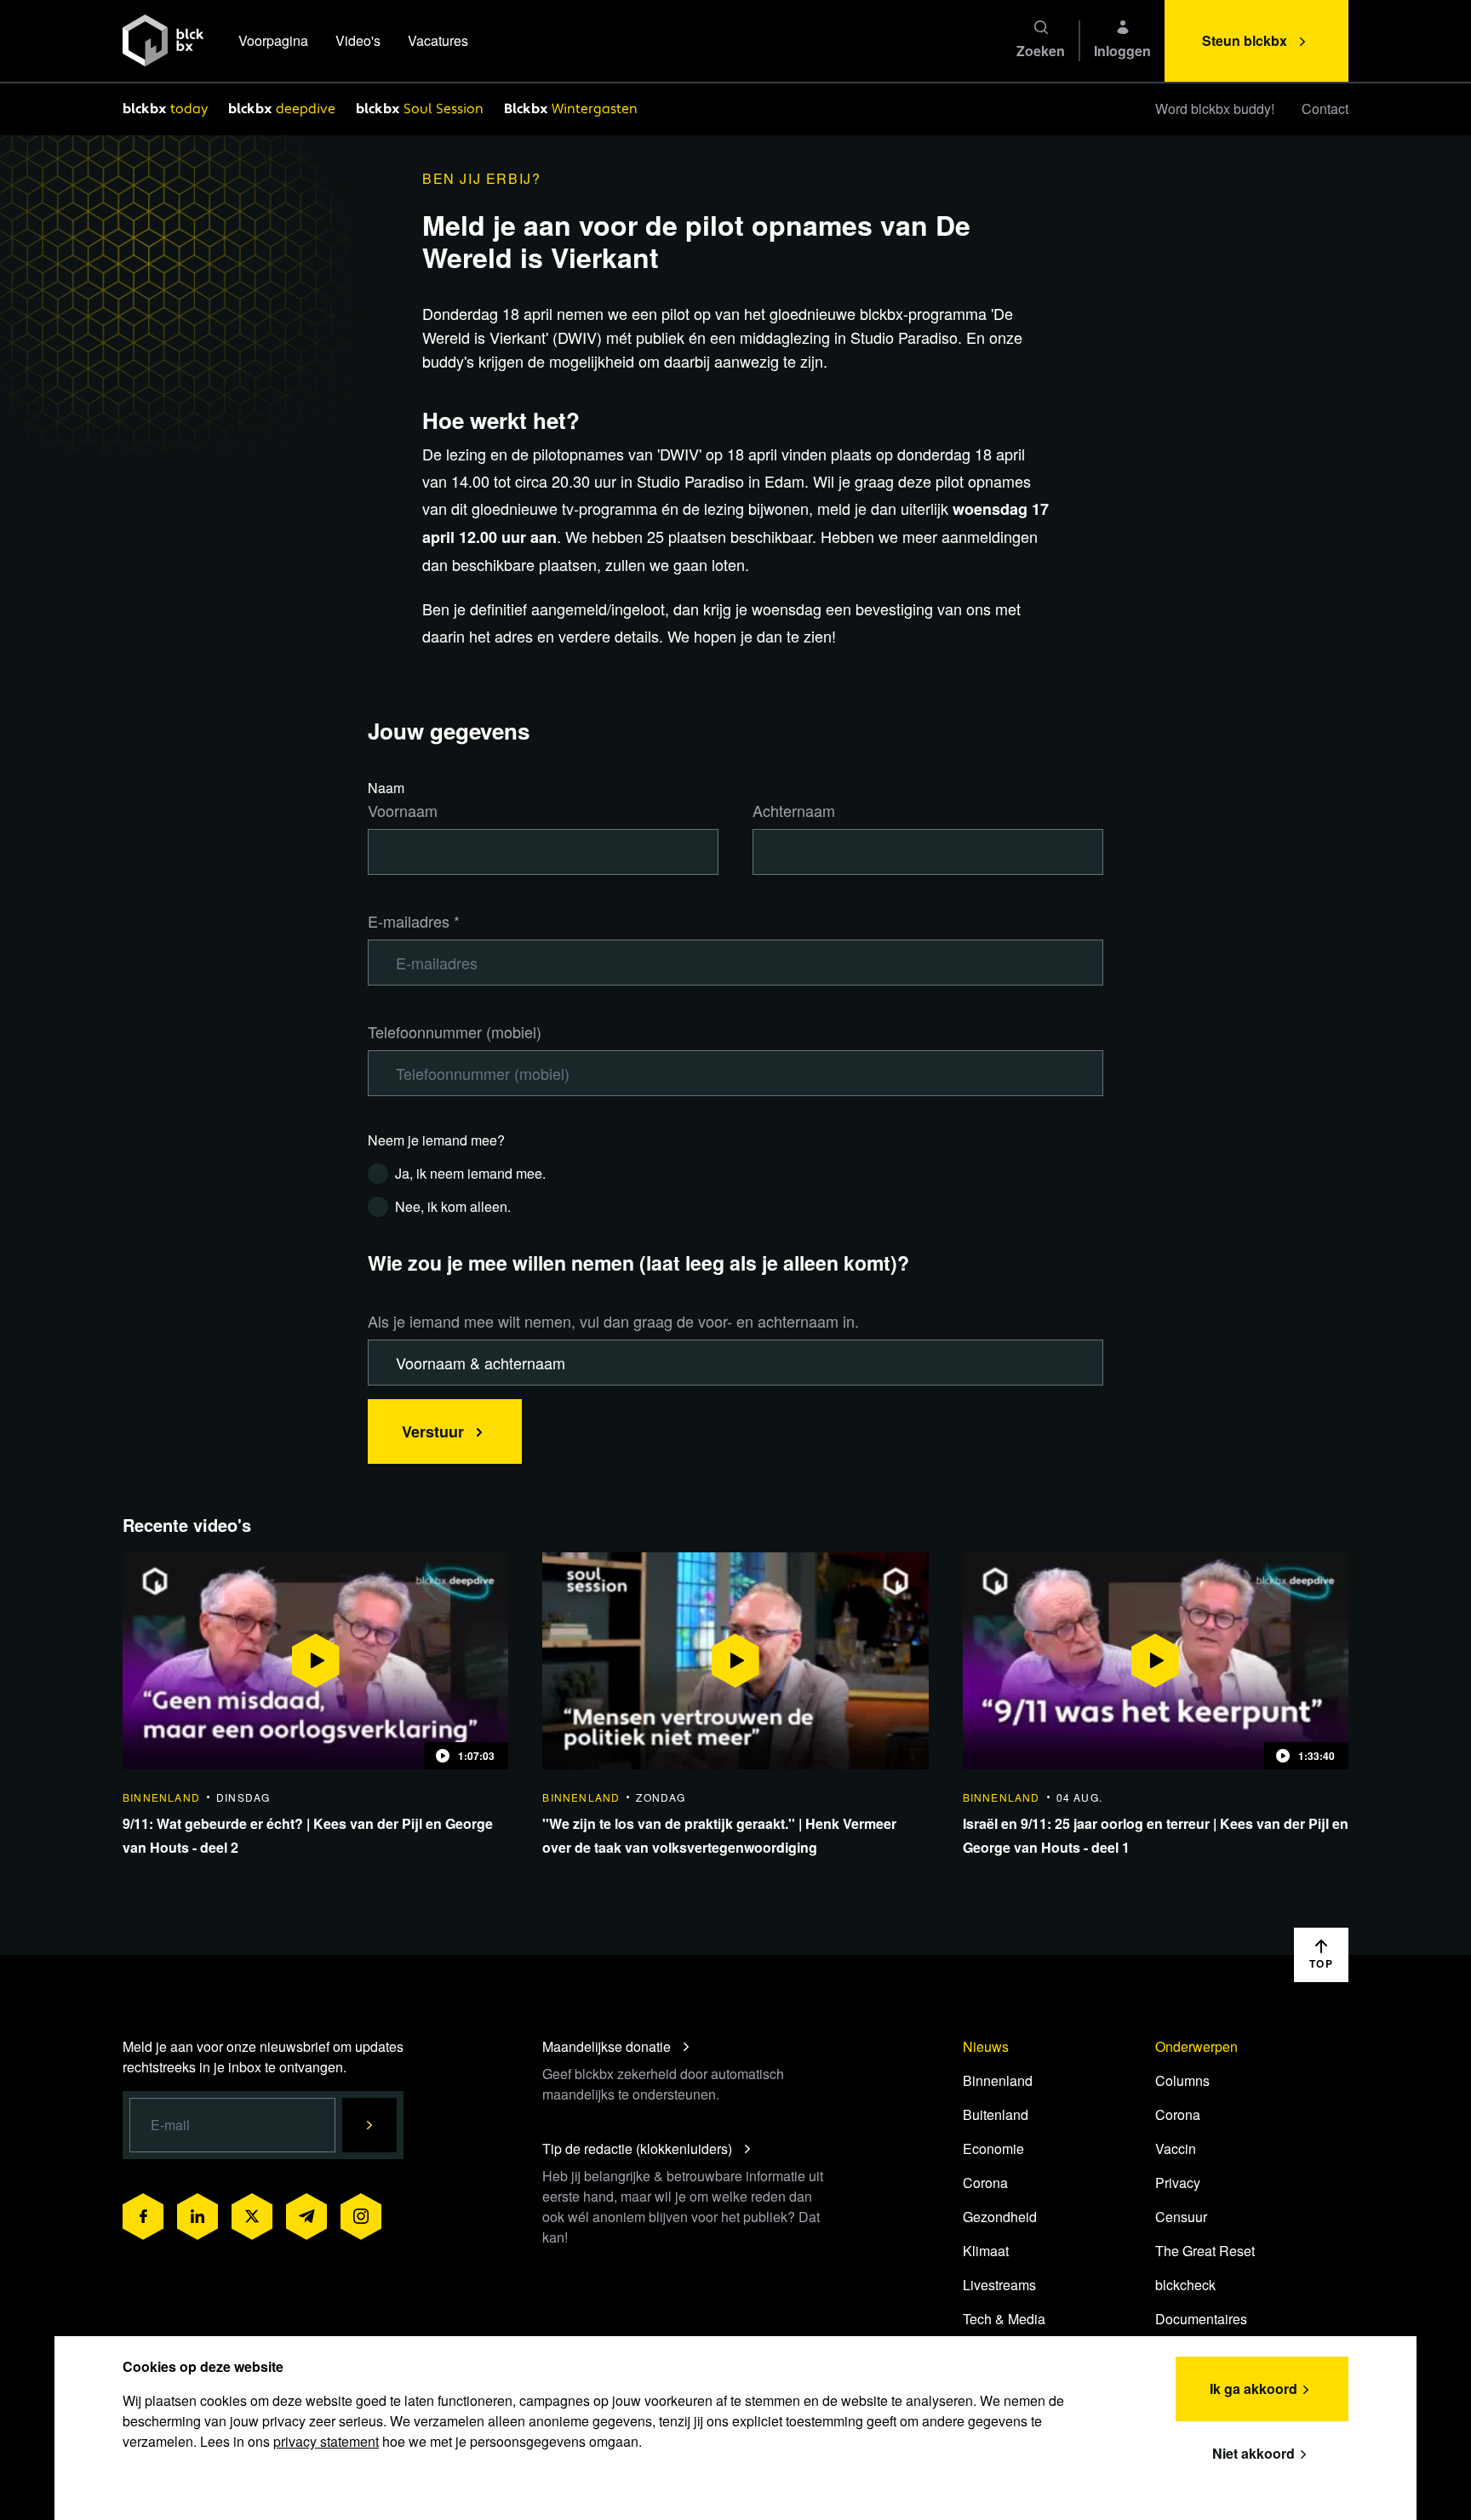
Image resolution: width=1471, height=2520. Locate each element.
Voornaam (403, 810)
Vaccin (1176, 2149)
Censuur (1181, 2217)
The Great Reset (1205, 2251)
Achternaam (794, 810)
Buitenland (996, 2114)
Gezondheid (1000, 2217)
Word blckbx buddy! (1215, 109)
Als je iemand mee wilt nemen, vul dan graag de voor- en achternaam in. (613, 1321)
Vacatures (438, 40)
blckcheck (1185, 2285)
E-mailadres (414, 921)
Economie (993, 2149)
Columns (1182, 2080)
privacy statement (326, 2441)
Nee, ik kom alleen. (453, 1206)
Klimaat (986, 2251)
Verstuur (433, 1431)
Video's (358, 40)
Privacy (1178, 2183)
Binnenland (998, 2080)
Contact (1325, 109)
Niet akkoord (1253, 2453)
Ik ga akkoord (1253, 2389)
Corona (985, 2183)
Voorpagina (273, 40)
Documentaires (1201, 2319)
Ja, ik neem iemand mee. (470, 1173)
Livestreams (999, 2285)
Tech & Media (1004, 2319)
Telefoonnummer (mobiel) (455, 1031)
